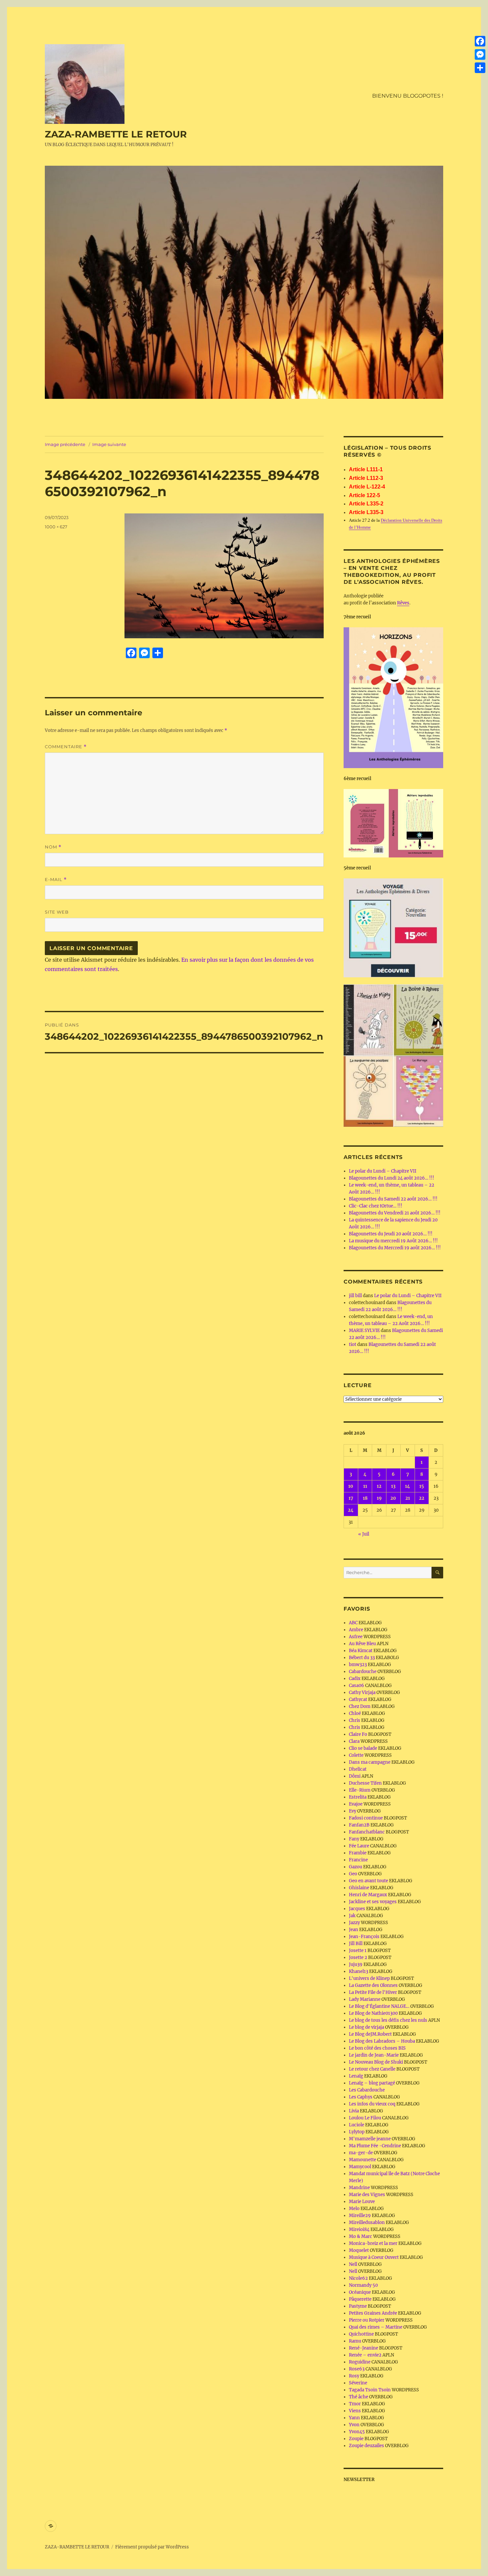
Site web (57, 912)
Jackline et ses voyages (373, 1902)
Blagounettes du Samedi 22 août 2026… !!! (393, 1199)
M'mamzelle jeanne (370, 2139)
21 (408, 1498)
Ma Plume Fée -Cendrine (375, 2146)
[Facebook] (480, 41)
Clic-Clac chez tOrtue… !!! (376, 1206)
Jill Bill (356, 1944)
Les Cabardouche (367, 2090)
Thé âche (359, 2397)
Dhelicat (358, 1769)
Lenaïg (356, 2076)
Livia (354, 2111)
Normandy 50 (363, 2285)
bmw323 (358, 1665)
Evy (353, 1811)
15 (422, 1486)
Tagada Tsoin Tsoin (370, 2390)
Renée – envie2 (365, 2355)
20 (393, 1498)
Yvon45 (357, 2432)
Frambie (358, 1853)
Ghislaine (359, 1888)
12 (379, 1486)
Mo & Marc (361, 2236)
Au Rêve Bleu (362, 1644)
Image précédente (65, 444)
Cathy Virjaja (362, 1692)
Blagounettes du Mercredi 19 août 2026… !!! (395, 1248)
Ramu (355, 2341)
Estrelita (358, 1797)
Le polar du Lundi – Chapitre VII (383, 1171)
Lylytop (357, 2132)
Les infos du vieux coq (372, 2104)
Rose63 (357, 2369)
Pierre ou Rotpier (367, 2320)
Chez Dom (360, 1706)
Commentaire (66, 747)
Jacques (357, 1909)
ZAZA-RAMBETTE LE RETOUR (116, 134)
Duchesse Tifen (365, 1783)
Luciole (357, 2125)
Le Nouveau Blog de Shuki (376, 2062)
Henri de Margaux (368, 1895)
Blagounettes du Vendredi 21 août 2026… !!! (395, 1213)
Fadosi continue (366, 1818)
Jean (354, 1930)
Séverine (358, 2383)
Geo (353, 1874)
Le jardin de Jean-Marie (374, 2055)
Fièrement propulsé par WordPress (152, 2547)
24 (351, 1510)
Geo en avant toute (368, 1881)
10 (351, 1486)
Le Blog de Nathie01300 (373, 2013)
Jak (352, 1916)
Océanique (360, 2292)
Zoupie (356, 2439)
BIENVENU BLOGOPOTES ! (408, 96)
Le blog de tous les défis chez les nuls (388, 2020)
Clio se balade (363, 1748)
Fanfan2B (359, 1825)
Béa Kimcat (361, 1651)
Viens (355, 2411)
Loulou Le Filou (365, 2118)
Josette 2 (358, 1957)
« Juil (364, 1534)
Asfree (356, 1637)
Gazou (356, 1867)
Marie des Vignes (367, 2195)
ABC (353, 1623)
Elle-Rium (360, 1790)
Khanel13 (359, 1971)
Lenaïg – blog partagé (372, 2083)
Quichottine (361, 2334)
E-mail (56, 880)
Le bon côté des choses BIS (377, 2048)
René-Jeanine (364, 2348)
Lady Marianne (365, 1999)
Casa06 (357, 1686)
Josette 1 (358, 1951)
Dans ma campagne (370, 1762)
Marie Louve (362, 2202)
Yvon (354, 2425)
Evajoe (356, 1804)
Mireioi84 (359, 2229)
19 (379, 1498)
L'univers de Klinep (369, 1978)
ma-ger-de (361, 2153)
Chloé (355, 1713)
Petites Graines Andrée (373, 2313)
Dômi (355, 1776)
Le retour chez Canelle (372, 2069)
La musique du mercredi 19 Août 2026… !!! (393, 1241)
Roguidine (360, 2362)
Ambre (356, 1630)
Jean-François (364, 1937)
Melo (354, 2209)
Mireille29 (360, 2216)
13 (393, 1486)
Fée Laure (359, 1846)
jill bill (355, 1296)
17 (351, 1498)
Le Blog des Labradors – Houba (382, 2041)
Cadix (355, 1679)
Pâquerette (360, 2299)
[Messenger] (480, 54)
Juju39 (356, 1964)
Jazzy (354, 1923)
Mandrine (359, 2188)
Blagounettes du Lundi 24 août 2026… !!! (392, 1178)
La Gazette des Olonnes (373, 1985)
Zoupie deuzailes (366, 2446)
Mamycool (360, 2167)
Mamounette (363, 2160)
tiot (353, 1344)
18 (365, 1498)
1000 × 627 (56, 527)
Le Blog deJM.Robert (370, 2034)
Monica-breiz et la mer (373, 2243)
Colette (356, 1755)
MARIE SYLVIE (364, 1331)
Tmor (355, 2404)
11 (365, 1486)
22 (422, 1498)
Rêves (403, 603)
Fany (354, 1839)
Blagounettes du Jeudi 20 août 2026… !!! (391, 1234)
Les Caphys (361, 2097)
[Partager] (480, 68)
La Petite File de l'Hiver (373, 1992)
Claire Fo (358, 1734)
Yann (354, 2418)
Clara (354, 1741)
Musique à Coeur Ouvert (374, 2257)
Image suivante (109, 444)
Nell (353, 2264)
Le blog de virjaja (366, 2027)
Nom (53, 847)
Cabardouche (363, 1672)
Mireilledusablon (367, 2222)
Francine (358, 1860)
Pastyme (358, 2306)
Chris (355, 1720)
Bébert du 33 (362, 1658)
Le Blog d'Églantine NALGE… (379, 2006)
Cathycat (358, 1699)
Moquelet (359, 2250)
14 (407, 1486)
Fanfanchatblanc (367, 1832)
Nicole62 (358, 2278)
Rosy (354, 2376)
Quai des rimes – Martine (376, 2327)
